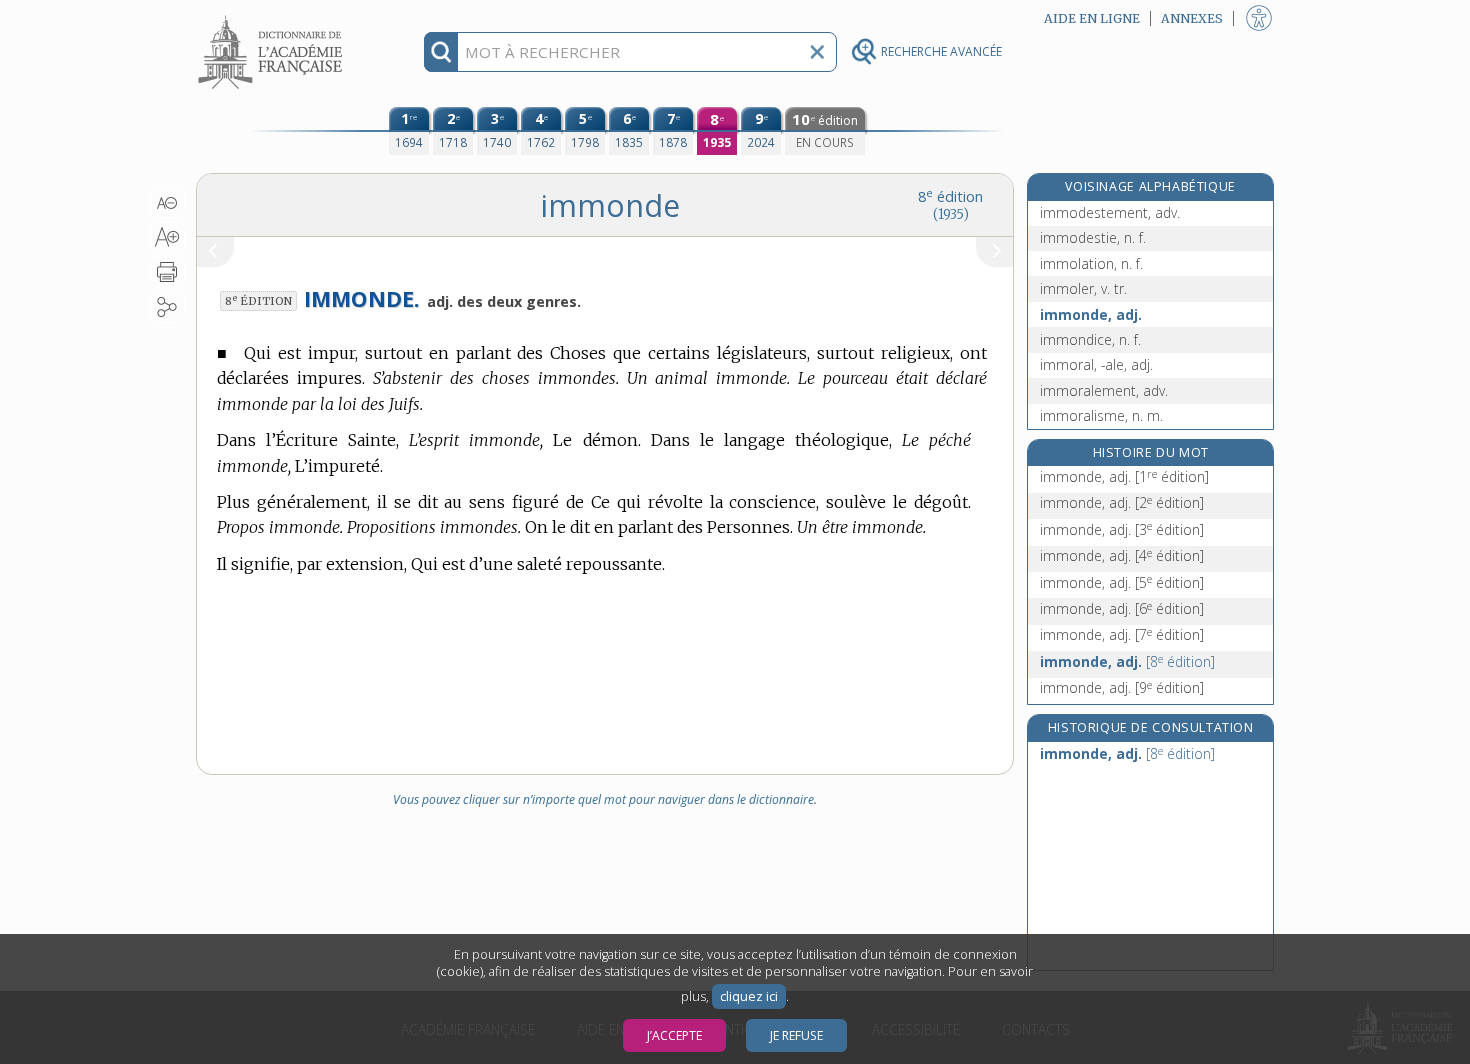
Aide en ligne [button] (1092, 18)
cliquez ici (749, 996)
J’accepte (674, 1035)
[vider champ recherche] (817, 52)
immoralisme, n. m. (1101, 415)
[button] (167, 203)
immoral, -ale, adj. (1096, 364)
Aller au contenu (273, 17)
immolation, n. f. (1091, 263)
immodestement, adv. (1110, 212)
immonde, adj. (1091, 314)
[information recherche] (441, 52)
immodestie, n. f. (1093, 237)
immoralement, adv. (1104, 390)
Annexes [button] (1192, 18)
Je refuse (796, 1035)
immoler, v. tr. (1083, 288)
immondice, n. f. (1090, 339)
